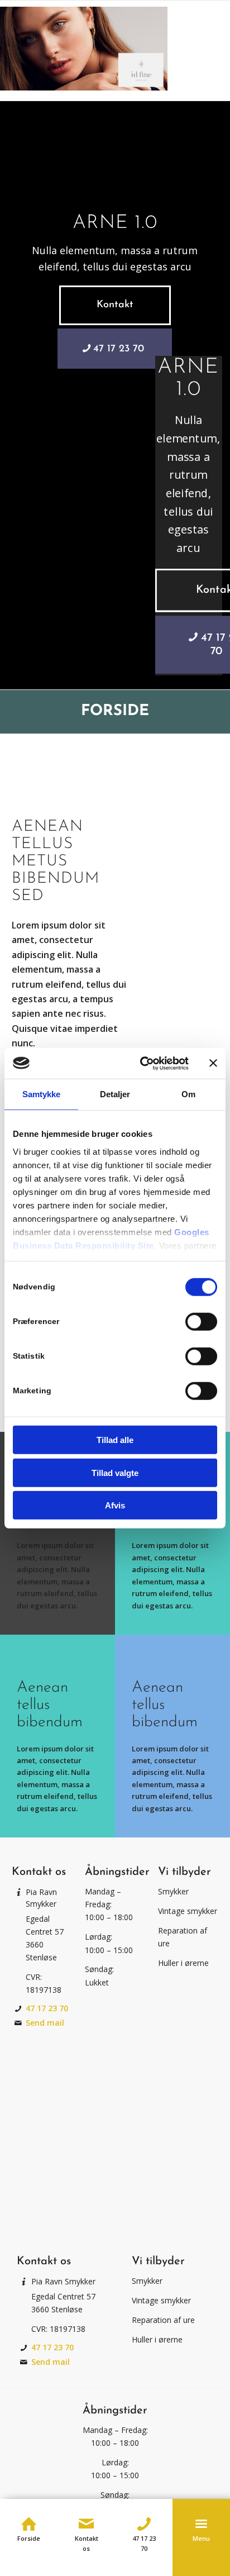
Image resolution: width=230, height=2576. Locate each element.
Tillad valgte (115, 1472)
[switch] (201, 1322)
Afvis (115, 1505)
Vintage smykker (188, 1911)
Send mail (45, 2023)
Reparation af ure (163, 2320)
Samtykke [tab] (42, 1094)
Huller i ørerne (183, 1963)
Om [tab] (188, 1094)
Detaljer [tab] (115, 1094)
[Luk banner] (213, 1063)
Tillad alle (115, 1440)
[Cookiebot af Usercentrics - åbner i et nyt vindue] (142, 1063)
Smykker (173, 1891)
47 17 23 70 (47, 2008)
